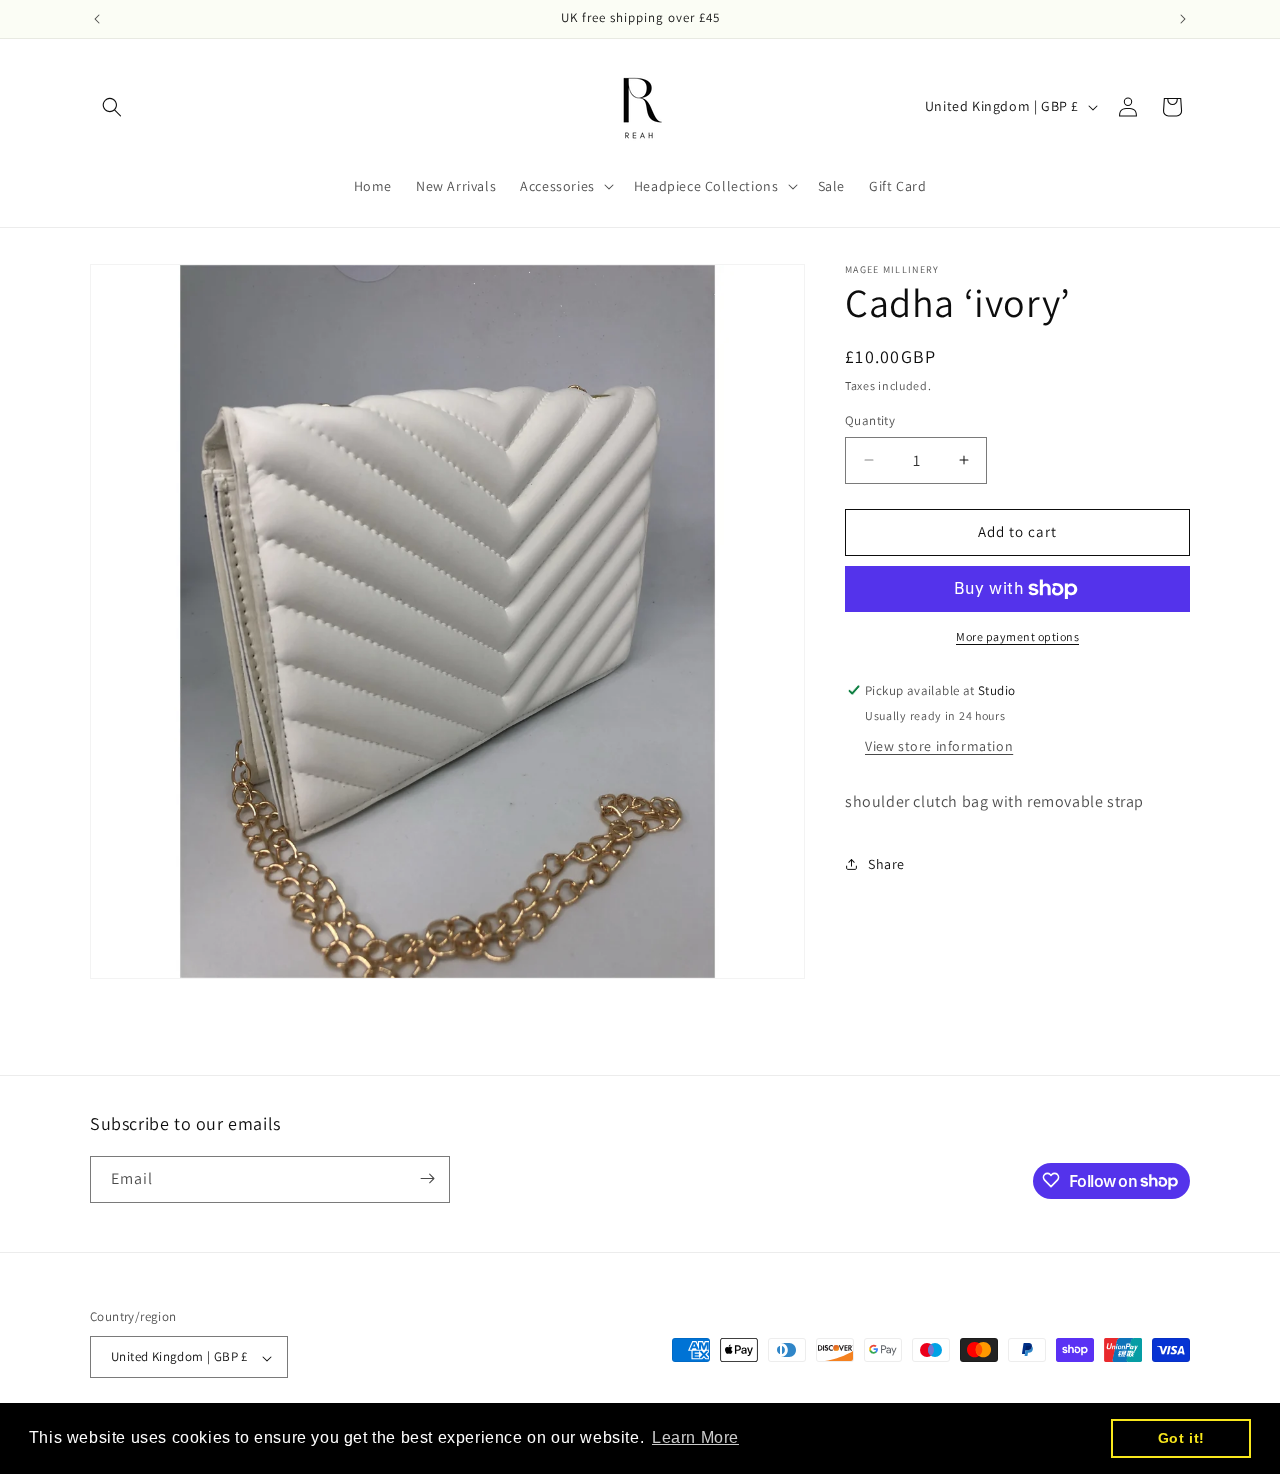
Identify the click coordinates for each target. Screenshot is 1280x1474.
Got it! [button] (1181, 1438)
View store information (939, 746)
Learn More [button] (695, 1437)
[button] (112, 107)
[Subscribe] (427, 1178)
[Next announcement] (1183, 19)
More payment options (1017, 636)
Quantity (870, 420)
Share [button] (886, 864)
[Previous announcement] (97, 19)
